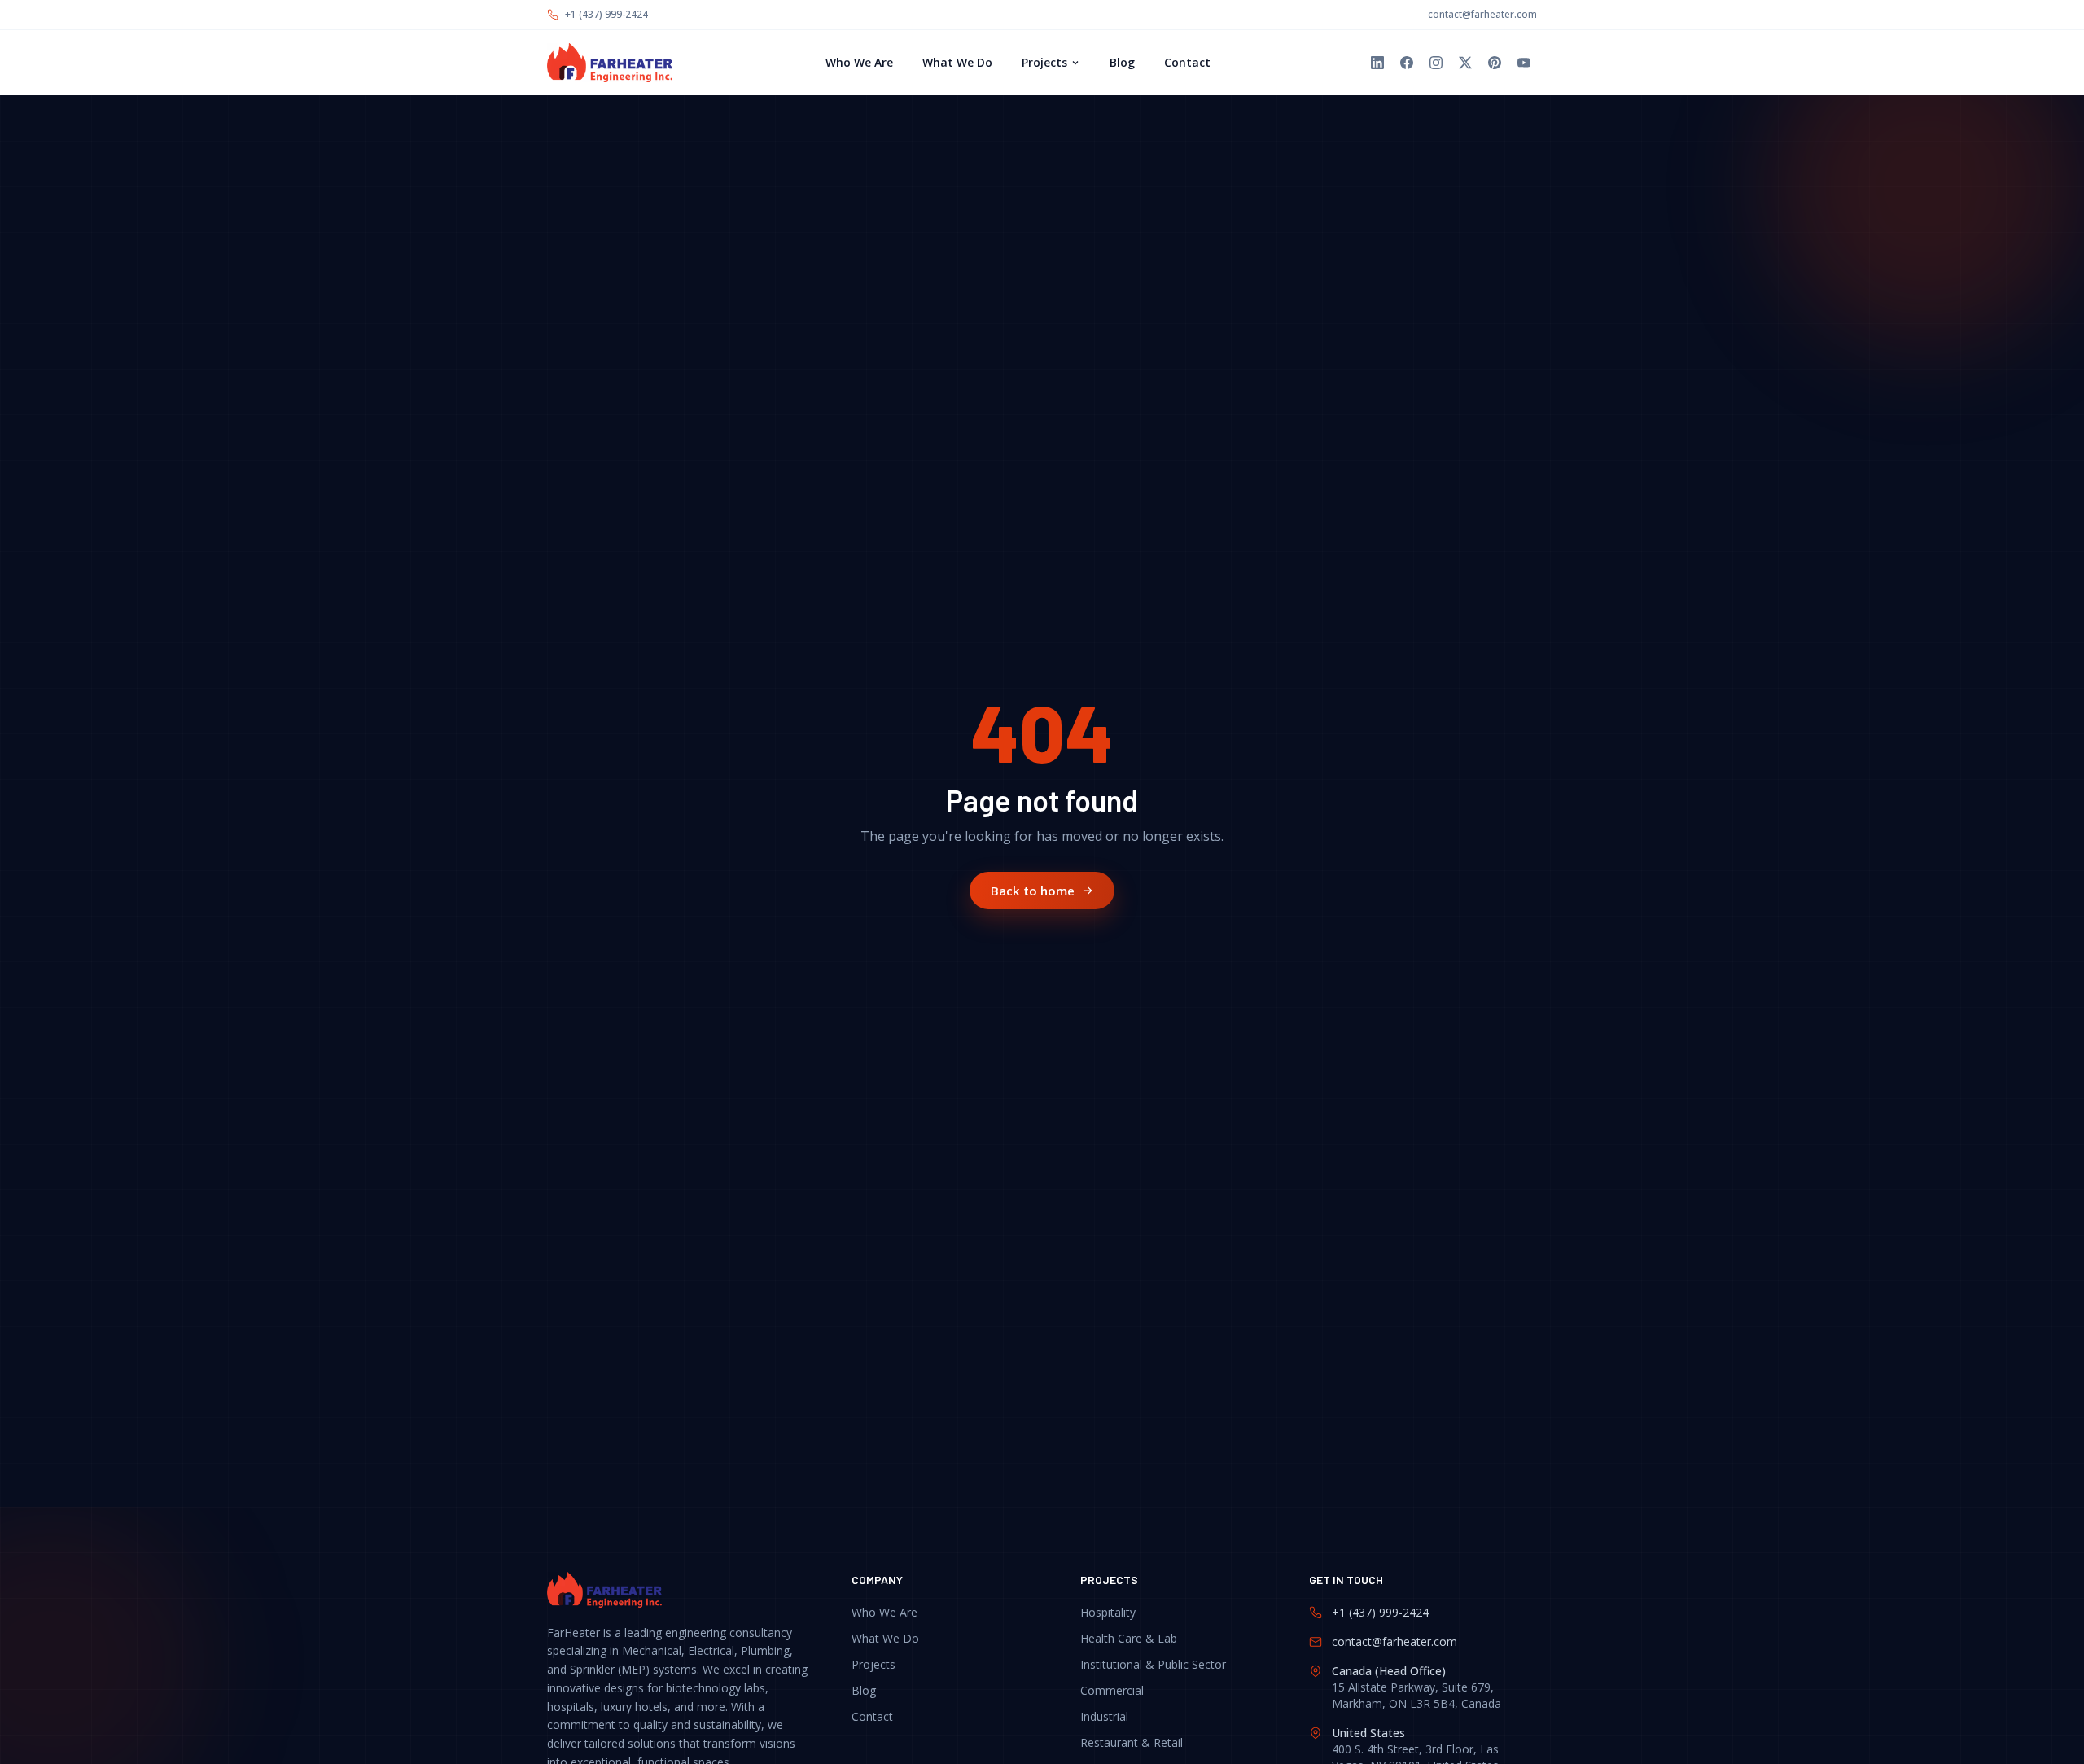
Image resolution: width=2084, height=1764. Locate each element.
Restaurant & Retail (1132, 1742)
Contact (1187, 62)
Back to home (1033, 890)
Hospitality (1108, 1612)
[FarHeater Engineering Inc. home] (610, 63)
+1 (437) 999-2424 (606, 15)
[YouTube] (1524, 63)
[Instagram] (1436, 63)
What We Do (957, 62)
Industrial (1104, 1716)
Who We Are (859, 62)
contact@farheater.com (1482, 15)
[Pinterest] (1495, 63)
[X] (1465, 63)
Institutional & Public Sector (1153, 1664)
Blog (1122, 62)
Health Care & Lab (1129, 1638)
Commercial (1112, 1690)
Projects (1044, 62)
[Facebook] (1407, 63)
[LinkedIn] (1377, 63)
